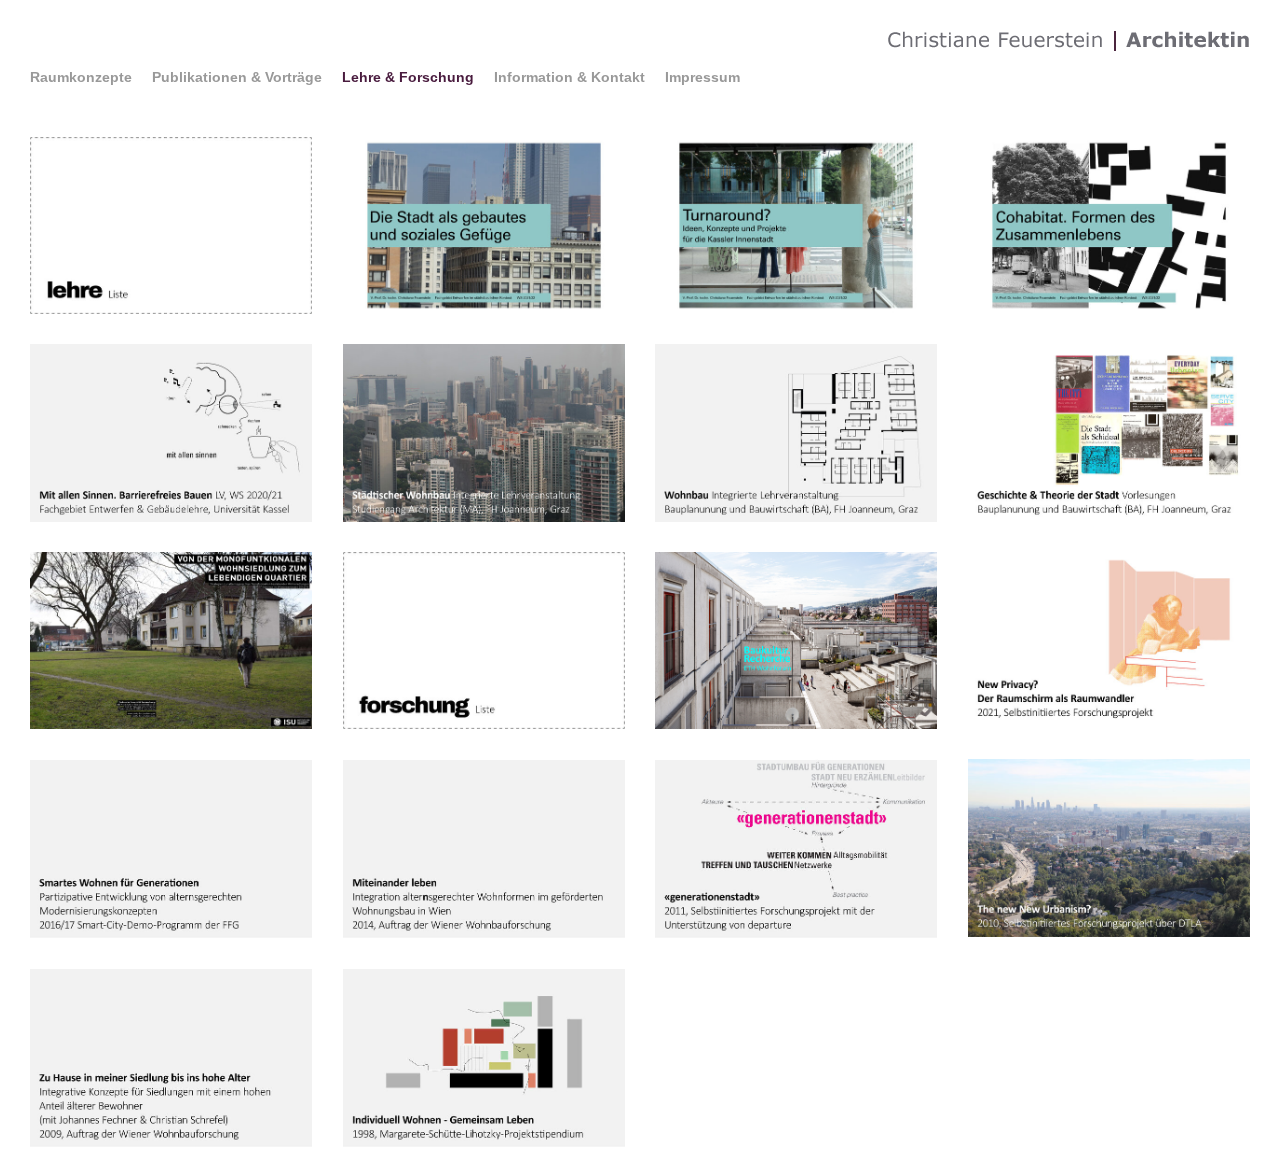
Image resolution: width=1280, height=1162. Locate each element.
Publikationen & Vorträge (237, 77)
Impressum (702, 77)
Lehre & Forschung (408, 77)
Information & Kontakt (569, 77)
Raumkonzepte (81, 77)
